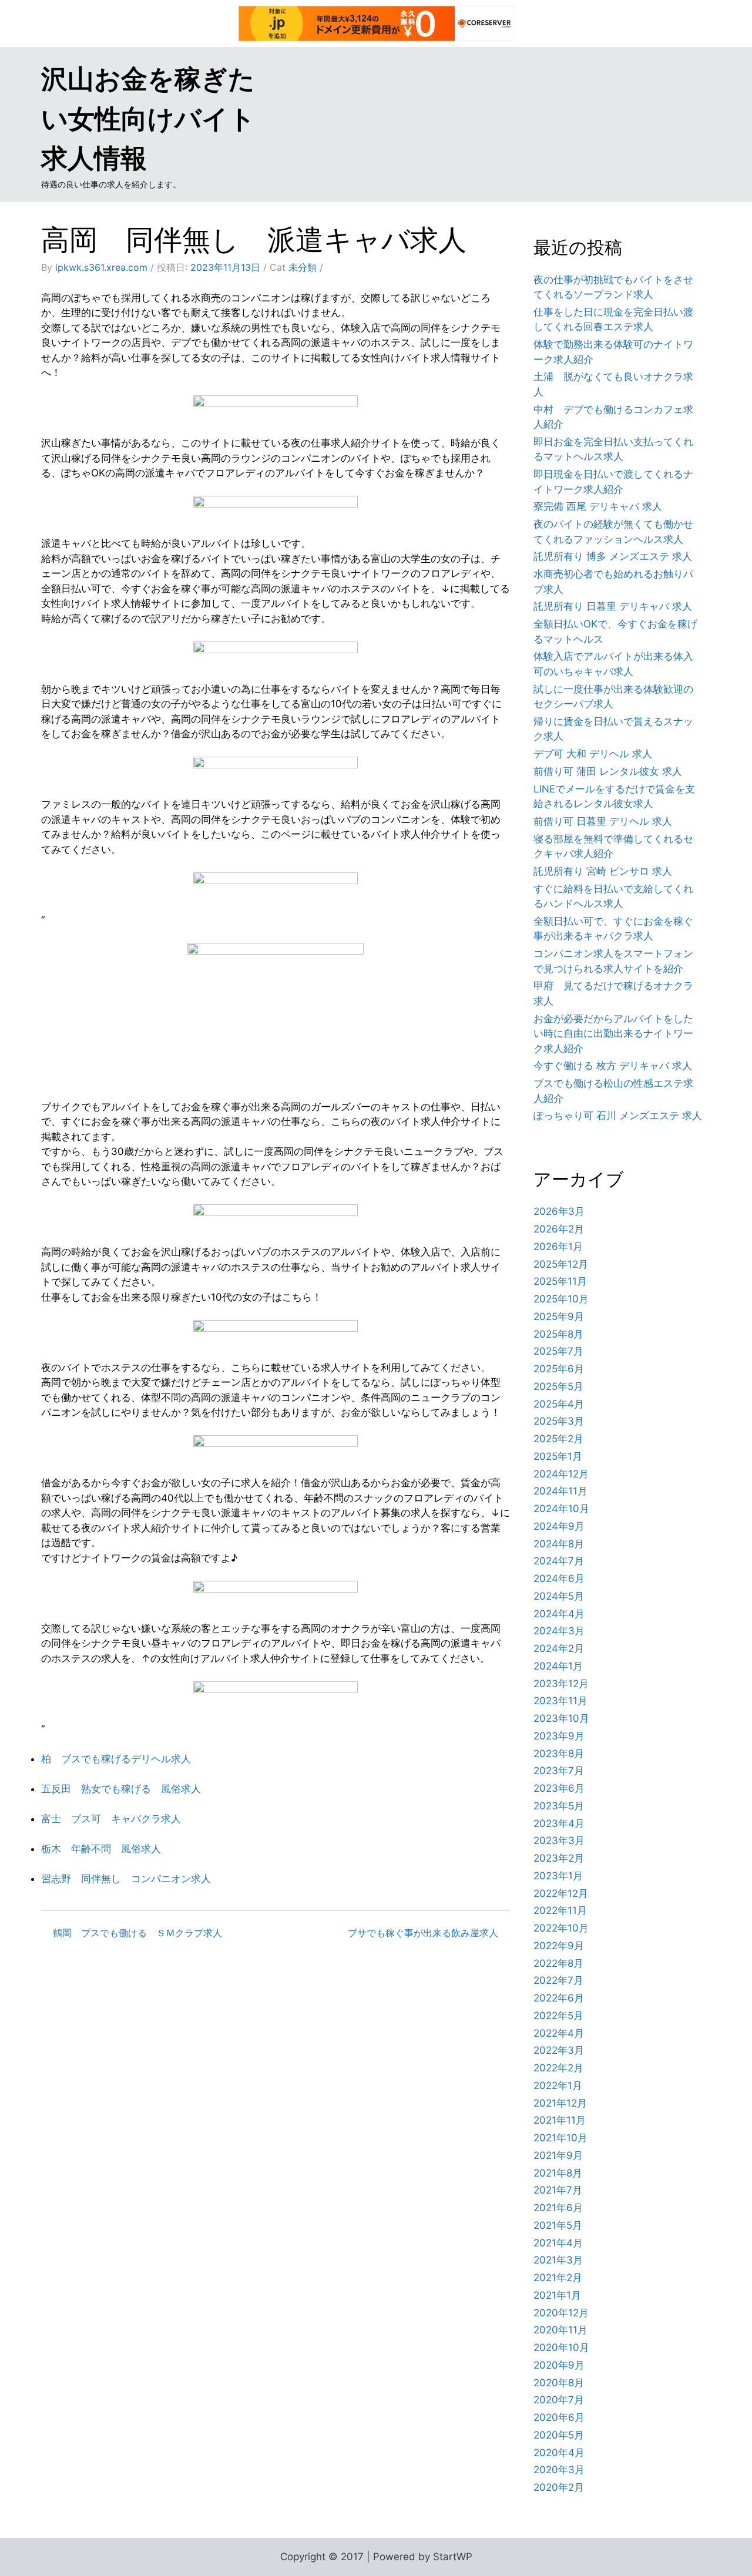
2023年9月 (559, 1736)
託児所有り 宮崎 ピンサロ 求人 (603, 871)
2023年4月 (559, 1823)
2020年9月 (559, 2365)
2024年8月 (559, 1544)
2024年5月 (559, 1596)
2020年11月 (560, 2330)
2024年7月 (559, 1561)
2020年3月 (559, 2470)
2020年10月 (561, 2347)
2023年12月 (561, 1684)
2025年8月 (558, 1334)
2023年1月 (558, 1876)
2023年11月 (560, 1701)
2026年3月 (559, 1211)
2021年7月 (558, 2190)
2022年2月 (558, 2068)
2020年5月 (559, 2435)
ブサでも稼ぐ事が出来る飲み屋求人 (423, 1933)
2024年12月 (561, 1474)
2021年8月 (558, 2173)
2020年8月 (559, 2383)
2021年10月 (560, 2138)
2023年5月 (559, 1806)
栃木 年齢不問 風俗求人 (101, 1849)
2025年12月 (561, 1264)
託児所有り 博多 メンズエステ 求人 (613, 556)
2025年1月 (558, 1456)
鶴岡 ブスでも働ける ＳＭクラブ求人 (137, 1933)
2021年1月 (557, 2295)
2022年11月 (560, 1910)
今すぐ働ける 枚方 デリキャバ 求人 (613, 1066)
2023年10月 (561, 1718)
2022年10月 (561, 1928)
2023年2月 (559, 1858)
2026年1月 (558, 1247)
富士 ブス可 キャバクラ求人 (111, 1819)
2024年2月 (559, 1648)
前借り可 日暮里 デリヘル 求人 (603, 821)
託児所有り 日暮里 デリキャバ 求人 (613, 606)
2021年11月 (560, 2120)
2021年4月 (558, 2243)
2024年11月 (560, 1491)
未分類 (303, 267)
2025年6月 (559, 1369)
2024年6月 (559, 1578)
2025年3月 (559, 1421)
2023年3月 (559, 1841)
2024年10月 (561, 1509)
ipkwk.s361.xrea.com (101, 267)
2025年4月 (559, 1404)
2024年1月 (558, 1666)
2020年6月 (559, 2417)
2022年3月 (559, 2050)
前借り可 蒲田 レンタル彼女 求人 (608, 771)
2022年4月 (559, 2033)
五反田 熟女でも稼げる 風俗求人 (121, 1789)
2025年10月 (561, 1299)
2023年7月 (559, 1771)
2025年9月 (559, 1316)
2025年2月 (558, 1439)
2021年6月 (558, 2208)
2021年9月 (558, 2155)
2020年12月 (561, 2313)
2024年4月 (559, 1614)
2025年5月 (558, 1386)
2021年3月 (558, 2260)
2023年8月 (559, 1754)
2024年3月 (559, 1631)
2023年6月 (559, 1788)
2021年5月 (558, 2225)
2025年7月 (558, 1351)
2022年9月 (559, 1946)
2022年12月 (561, 1893)
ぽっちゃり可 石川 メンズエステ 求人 (618, 1116)
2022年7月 (558, 1980)
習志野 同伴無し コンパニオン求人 (126, 1879)
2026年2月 (559, 1229)
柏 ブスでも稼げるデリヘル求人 (116, 1759)
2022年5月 (558, 2016)
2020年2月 (559, 2487)
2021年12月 (560, 2103)
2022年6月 (559, 1998)
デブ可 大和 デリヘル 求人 (593, 754)
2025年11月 (560, 1281)
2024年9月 (559, 1526)
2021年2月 (558, 2278)
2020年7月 (559, 2400)
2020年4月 (559, 2453)
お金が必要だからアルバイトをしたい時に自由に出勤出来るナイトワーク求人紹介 (613, 1034)
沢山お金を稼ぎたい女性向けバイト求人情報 (148, 118)
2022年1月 (558, 2085)
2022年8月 (558, 1963)
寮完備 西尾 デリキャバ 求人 (598, 506)
